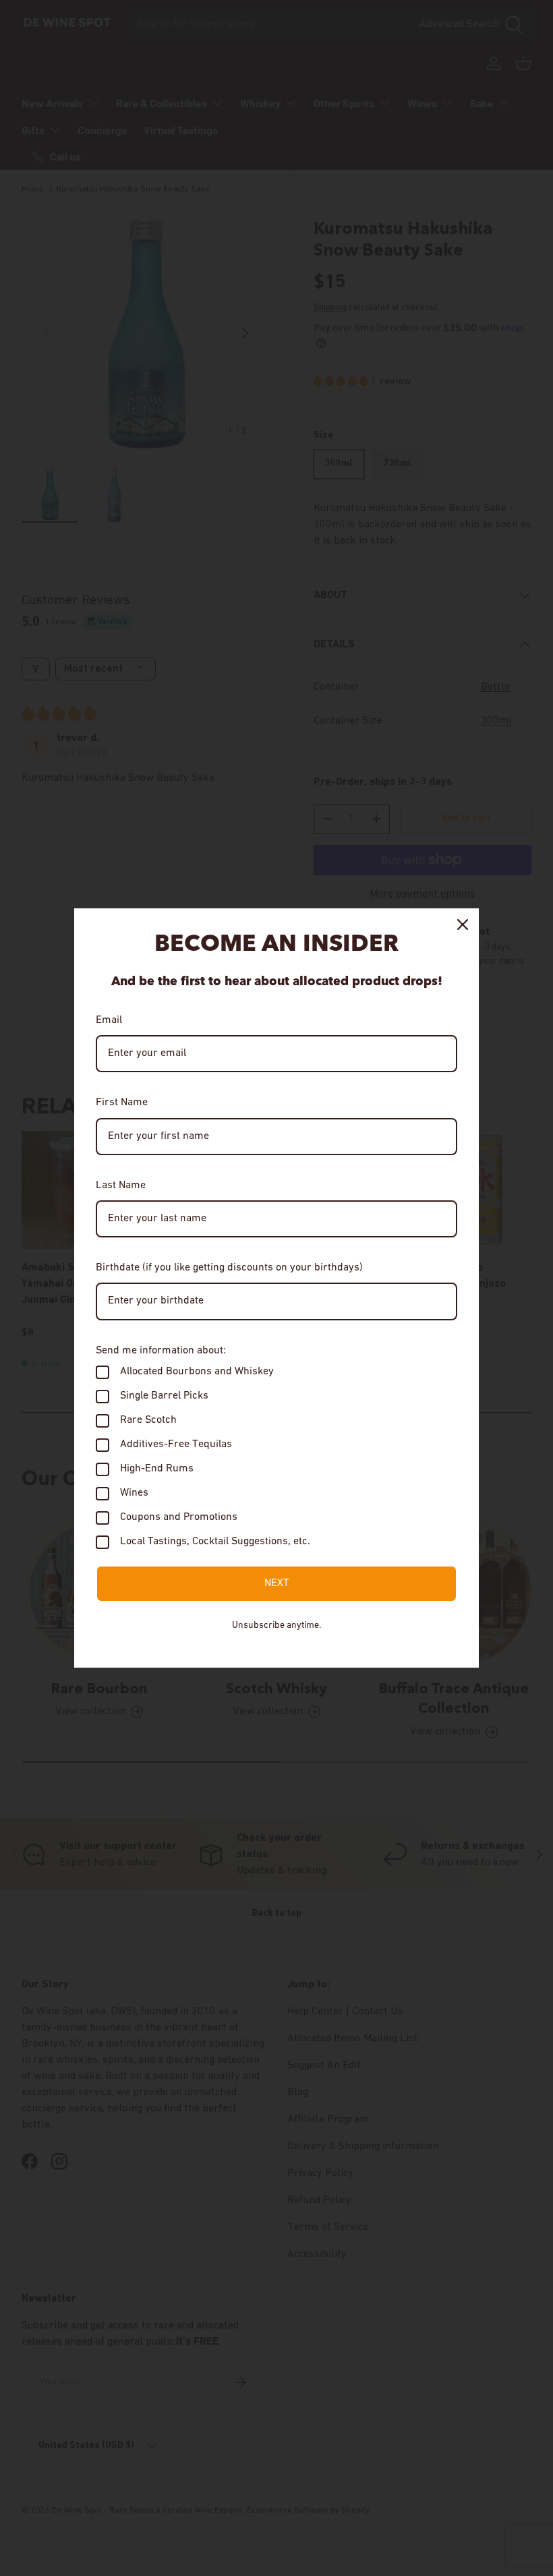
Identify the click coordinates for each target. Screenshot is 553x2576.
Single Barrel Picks (164, 1396)
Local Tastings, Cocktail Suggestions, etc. (215, 1542)
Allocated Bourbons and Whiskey (197, 1372)
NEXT (277, 1583)
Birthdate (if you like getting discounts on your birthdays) (229, 1268)
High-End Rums (157, 1469)
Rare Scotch (148, 1420)
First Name (122, 1103)
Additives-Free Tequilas (176, 1444)
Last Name (121, 1185)
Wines (134, 1493)
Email (109, 1020)
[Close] (463, 925)
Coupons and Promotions (179, 1517)
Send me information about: (161, 1351)
